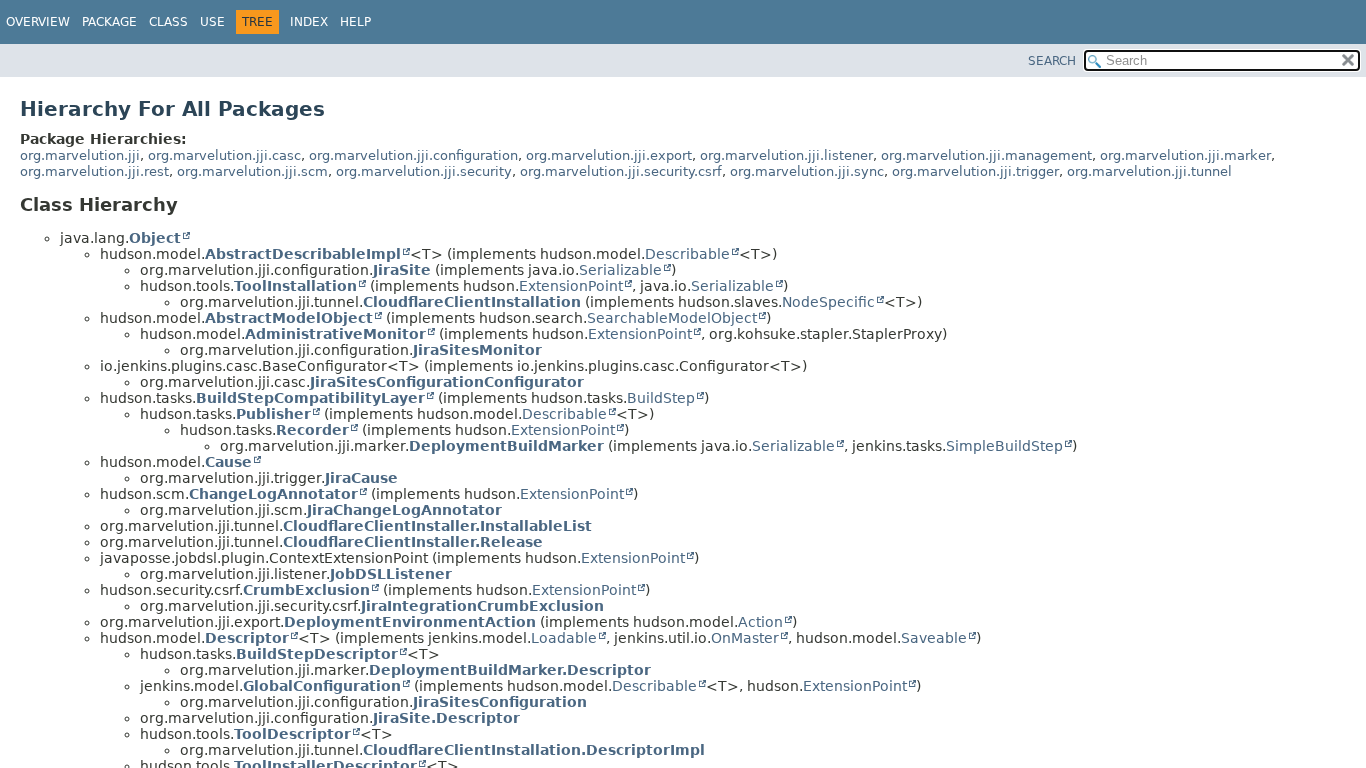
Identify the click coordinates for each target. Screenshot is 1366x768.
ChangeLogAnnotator (273, 494)
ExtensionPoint (571, 286)
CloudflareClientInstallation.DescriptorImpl (534, 750)
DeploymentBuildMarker (506, 446)
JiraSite (402, 270)
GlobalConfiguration (322, 686)
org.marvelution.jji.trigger (975, 171)
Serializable (620, 270)
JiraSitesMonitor (477, 350)
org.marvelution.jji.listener (786, 155)
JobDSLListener (391, 574)
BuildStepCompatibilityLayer (310, 398)
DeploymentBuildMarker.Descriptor (510, 670)
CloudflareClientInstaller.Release (413, 542)
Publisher (273, 414)
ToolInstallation (295, 286)
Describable (687, 254)
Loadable (564, 638)
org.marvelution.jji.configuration (413, 155)
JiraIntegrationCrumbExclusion (482, 606)
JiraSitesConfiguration (500, 702)
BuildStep (661, 398)
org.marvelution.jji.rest (94, 171)
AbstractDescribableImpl (303, 254)
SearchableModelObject (672, 318)
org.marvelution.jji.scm (252, 171)
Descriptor (247, 638)
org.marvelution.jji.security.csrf (621, 171)
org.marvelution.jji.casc (224, 155)
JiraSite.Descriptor (446, 718)
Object (155, 238)
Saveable (934, 638)
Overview (38, 22)
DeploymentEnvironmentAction (410, 622)
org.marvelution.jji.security (424, 171)
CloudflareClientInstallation (472, 302)
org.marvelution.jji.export (609, 155)
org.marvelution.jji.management (986, 155)
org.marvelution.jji (80, 155)
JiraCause (361, 478)
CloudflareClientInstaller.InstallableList (437, 526)
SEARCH (1052, 61)
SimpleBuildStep (1004, 446)
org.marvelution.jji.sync (807, 171)
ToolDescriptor (292, 734)
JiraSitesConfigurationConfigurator (447, 382)
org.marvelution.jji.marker (1185, 155)
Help (355, 22)
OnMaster (745, 638)
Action (760, 622)
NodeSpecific (828, 302)
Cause (228, 462)
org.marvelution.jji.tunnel (1149, 171)
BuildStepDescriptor (317, 654)
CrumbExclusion (306, 590)
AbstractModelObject (289, 318)
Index (309, 22)
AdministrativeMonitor (335, 334)
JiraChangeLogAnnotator (404, 510)
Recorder (312, 430)
